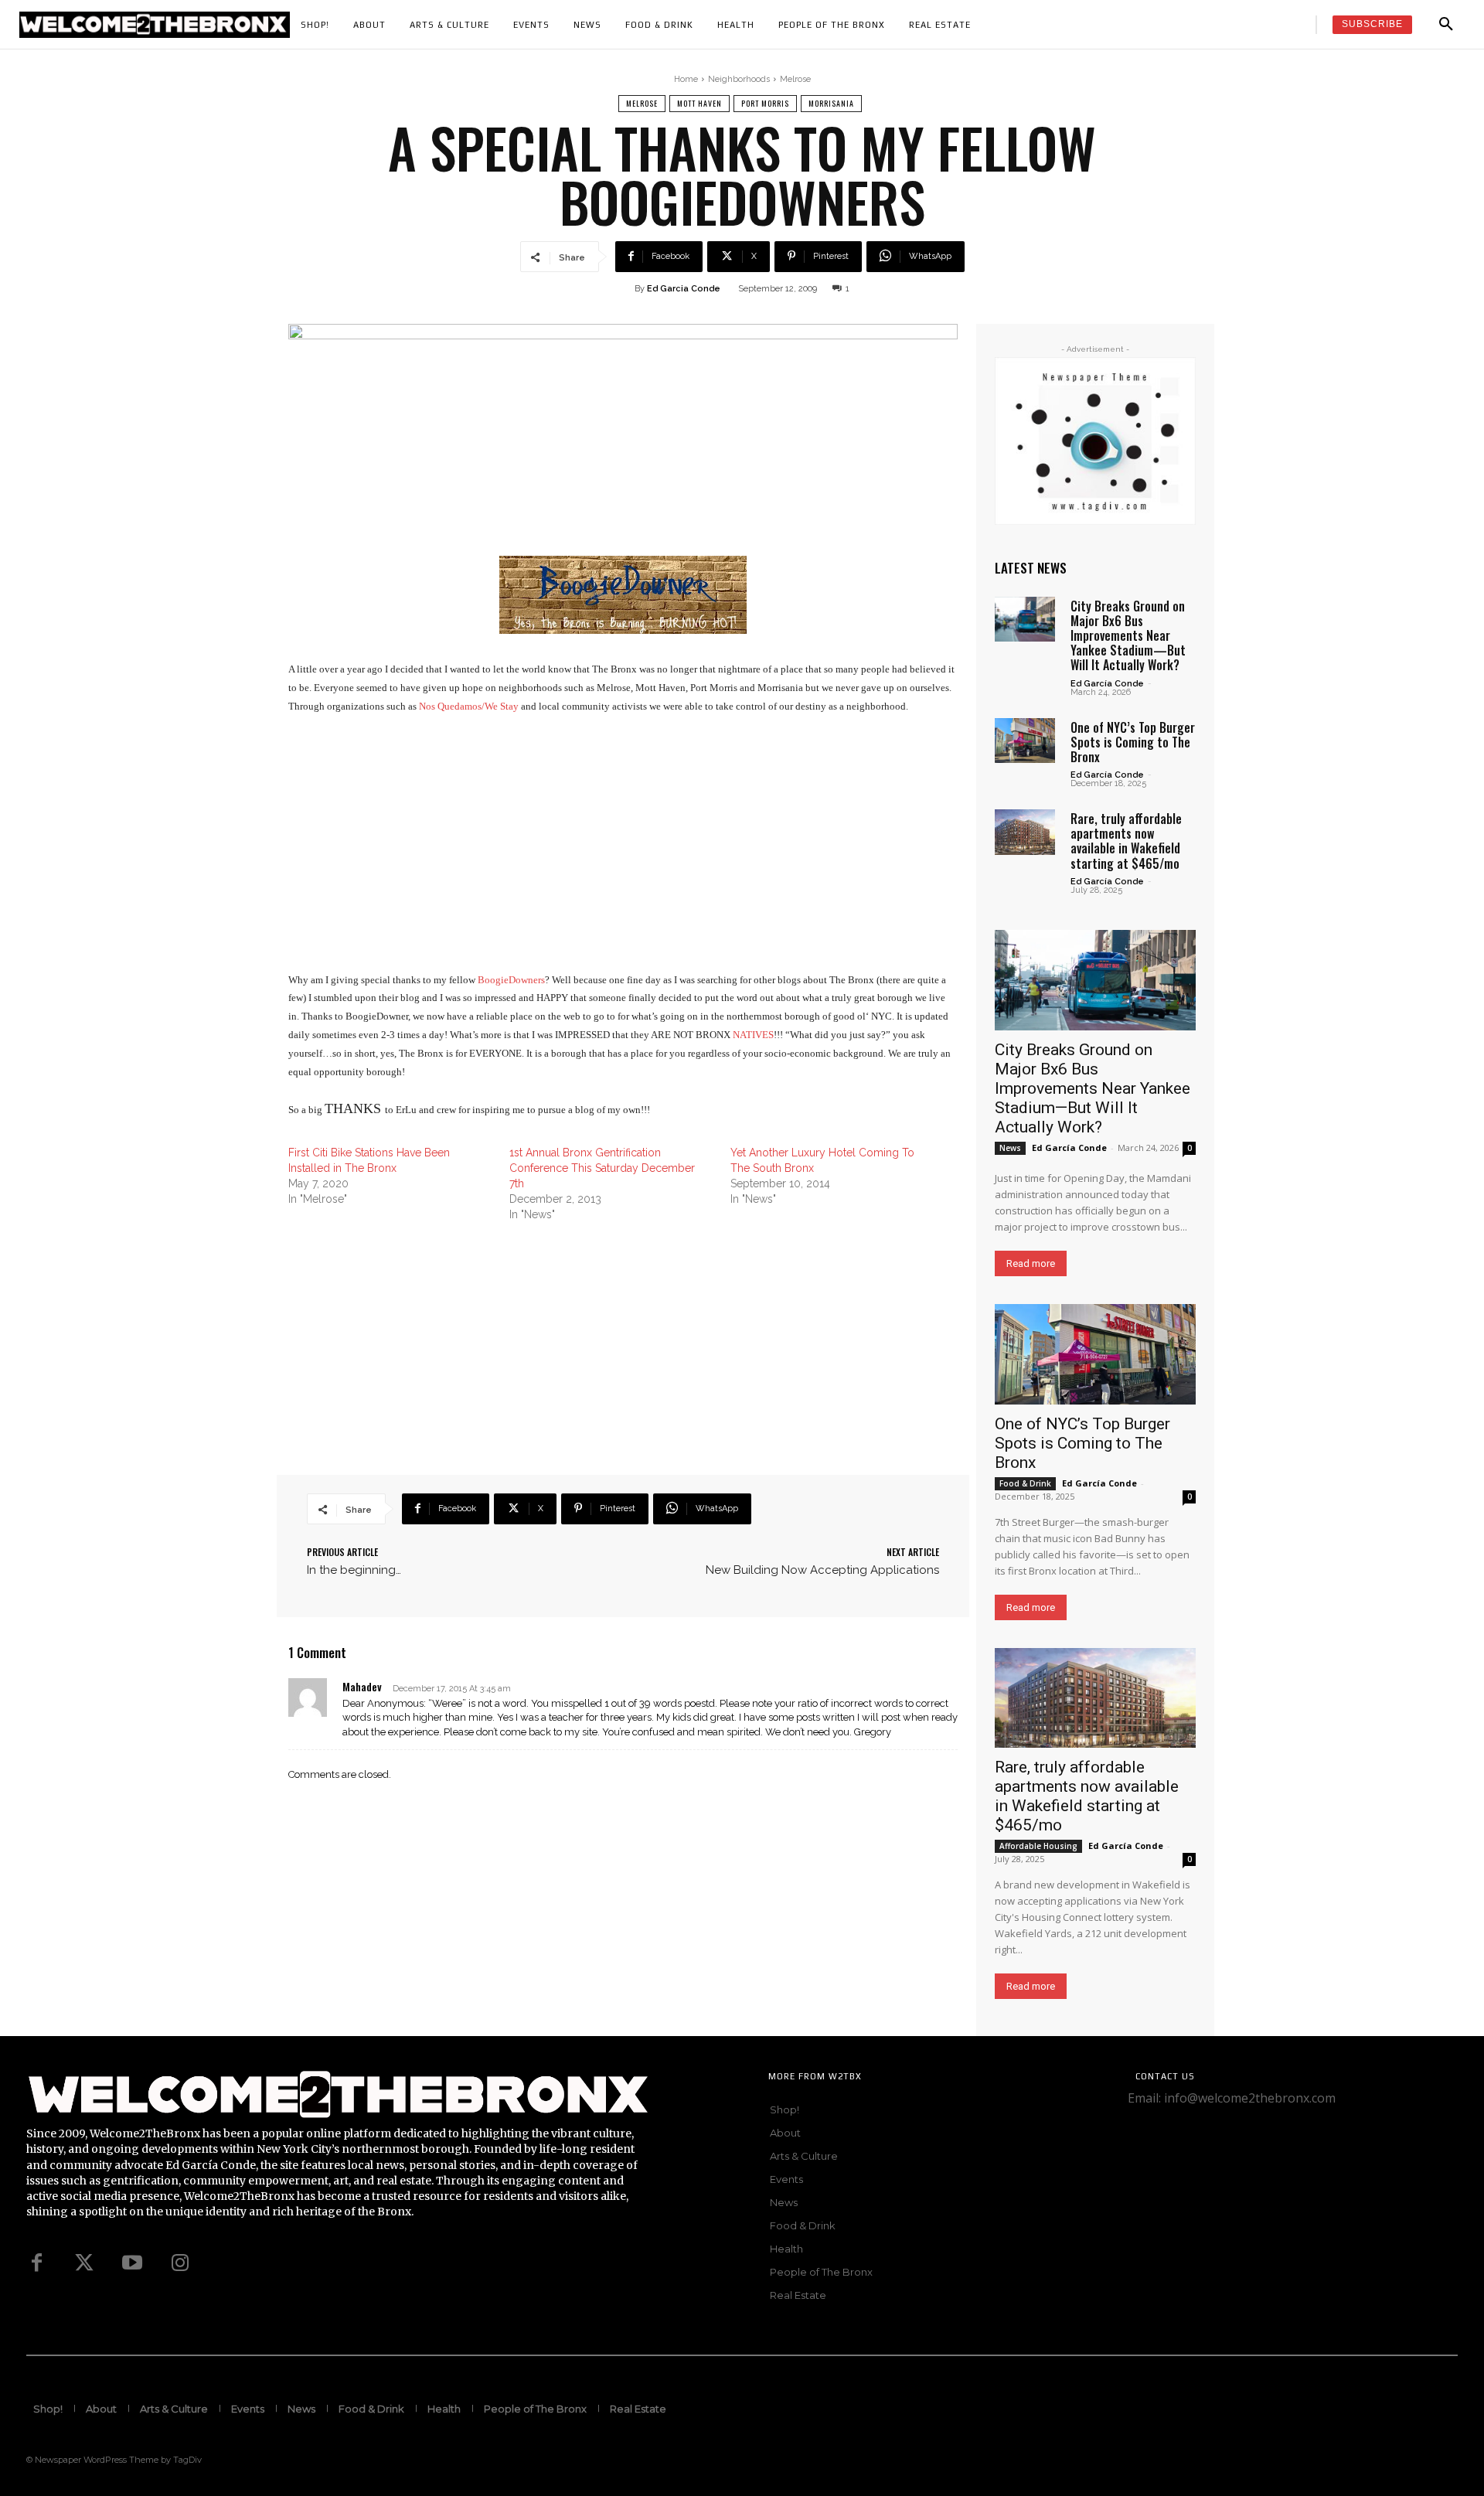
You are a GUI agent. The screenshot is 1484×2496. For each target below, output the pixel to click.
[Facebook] (36, 2263)
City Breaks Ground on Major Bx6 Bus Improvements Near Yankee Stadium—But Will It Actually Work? (1128, 636)
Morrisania (831, 103)
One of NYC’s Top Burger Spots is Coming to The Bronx (1133, 742)
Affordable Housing (1038, 1846)
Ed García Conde (1107, 684)
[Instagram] (180, 2263)
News (1010, 1148)
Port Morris (765, 103)
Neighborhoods (739, 79)
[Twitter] (84, 2263)
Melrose (795, 79)
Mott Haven (699, 103)
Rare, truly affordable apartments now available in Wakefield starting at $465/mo (1126, 841)
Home (686, 79)
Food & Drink (1025, 1483)
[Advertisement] (623, 843)
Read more (1031, 1263)
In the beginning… (354, 1570)
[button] (1446, 25)
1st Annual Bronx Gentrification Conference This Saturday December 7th (602, 1168)
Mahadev (362, 1686)
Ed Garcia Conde (684, 289)
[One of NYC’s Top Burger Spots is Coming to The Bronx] (1025, 741)
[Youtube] (132, 2263)
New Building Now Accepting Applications (822, 1570)
